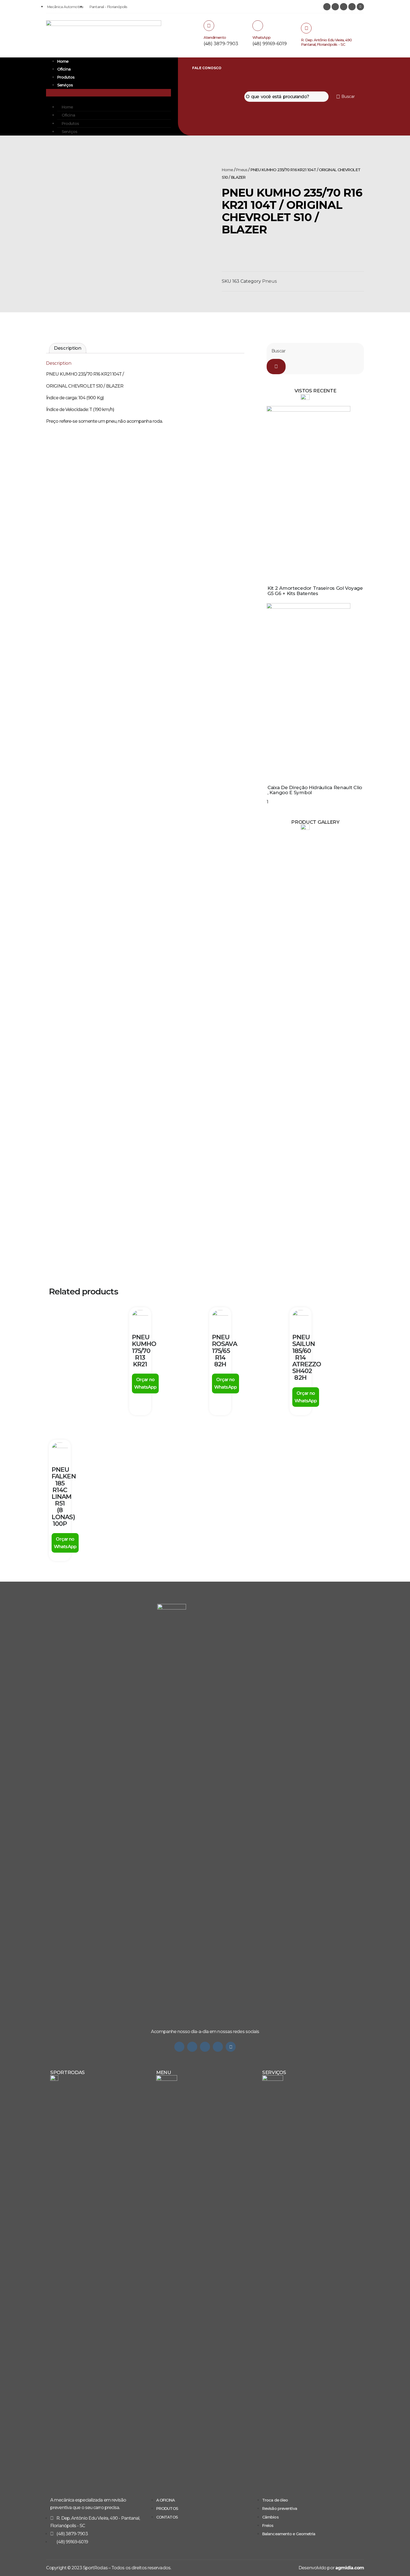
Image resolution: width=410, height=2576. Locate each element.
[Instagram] (327, 7)
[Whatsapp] (179, 2047)
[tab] (68, 348)
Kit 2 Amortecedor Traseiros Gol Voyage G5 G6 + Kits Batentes (315, 591)
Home (63, 61)
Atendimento (215, 37)
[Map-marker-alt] (360, 7)
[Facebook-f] (205, 2047)
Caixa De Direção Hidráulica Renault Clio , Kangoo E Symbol (315, 790)
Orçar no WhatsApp (145, 1383)
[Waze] (218, 2047)
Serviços (65, 85)
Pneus (242, 170)
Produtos (66, 77)
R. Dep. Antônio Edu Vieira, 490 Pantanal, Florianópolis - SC (326, 42)
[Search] (276, 367)
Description (68, 348)
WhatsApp (261, 37)
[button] (108, 93)
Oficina (64, 69)
